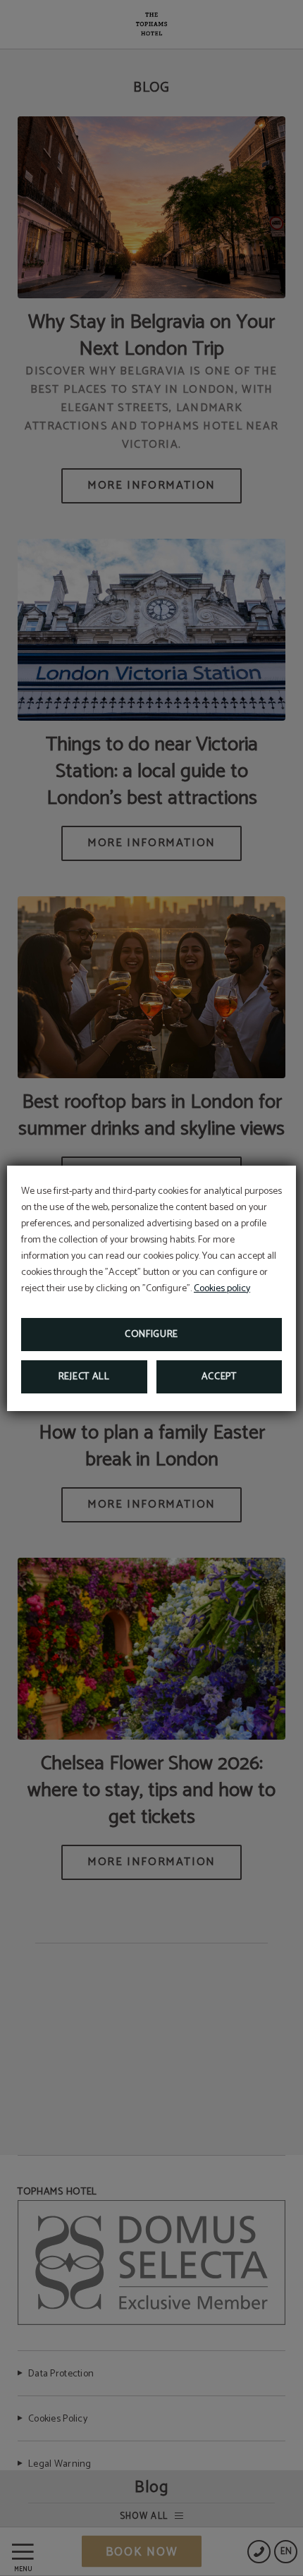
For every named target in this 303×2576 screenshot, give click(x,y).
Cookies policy (222, 1289)
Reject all (84, 1377)
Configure (151, 1335)
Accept (219, 1377)
